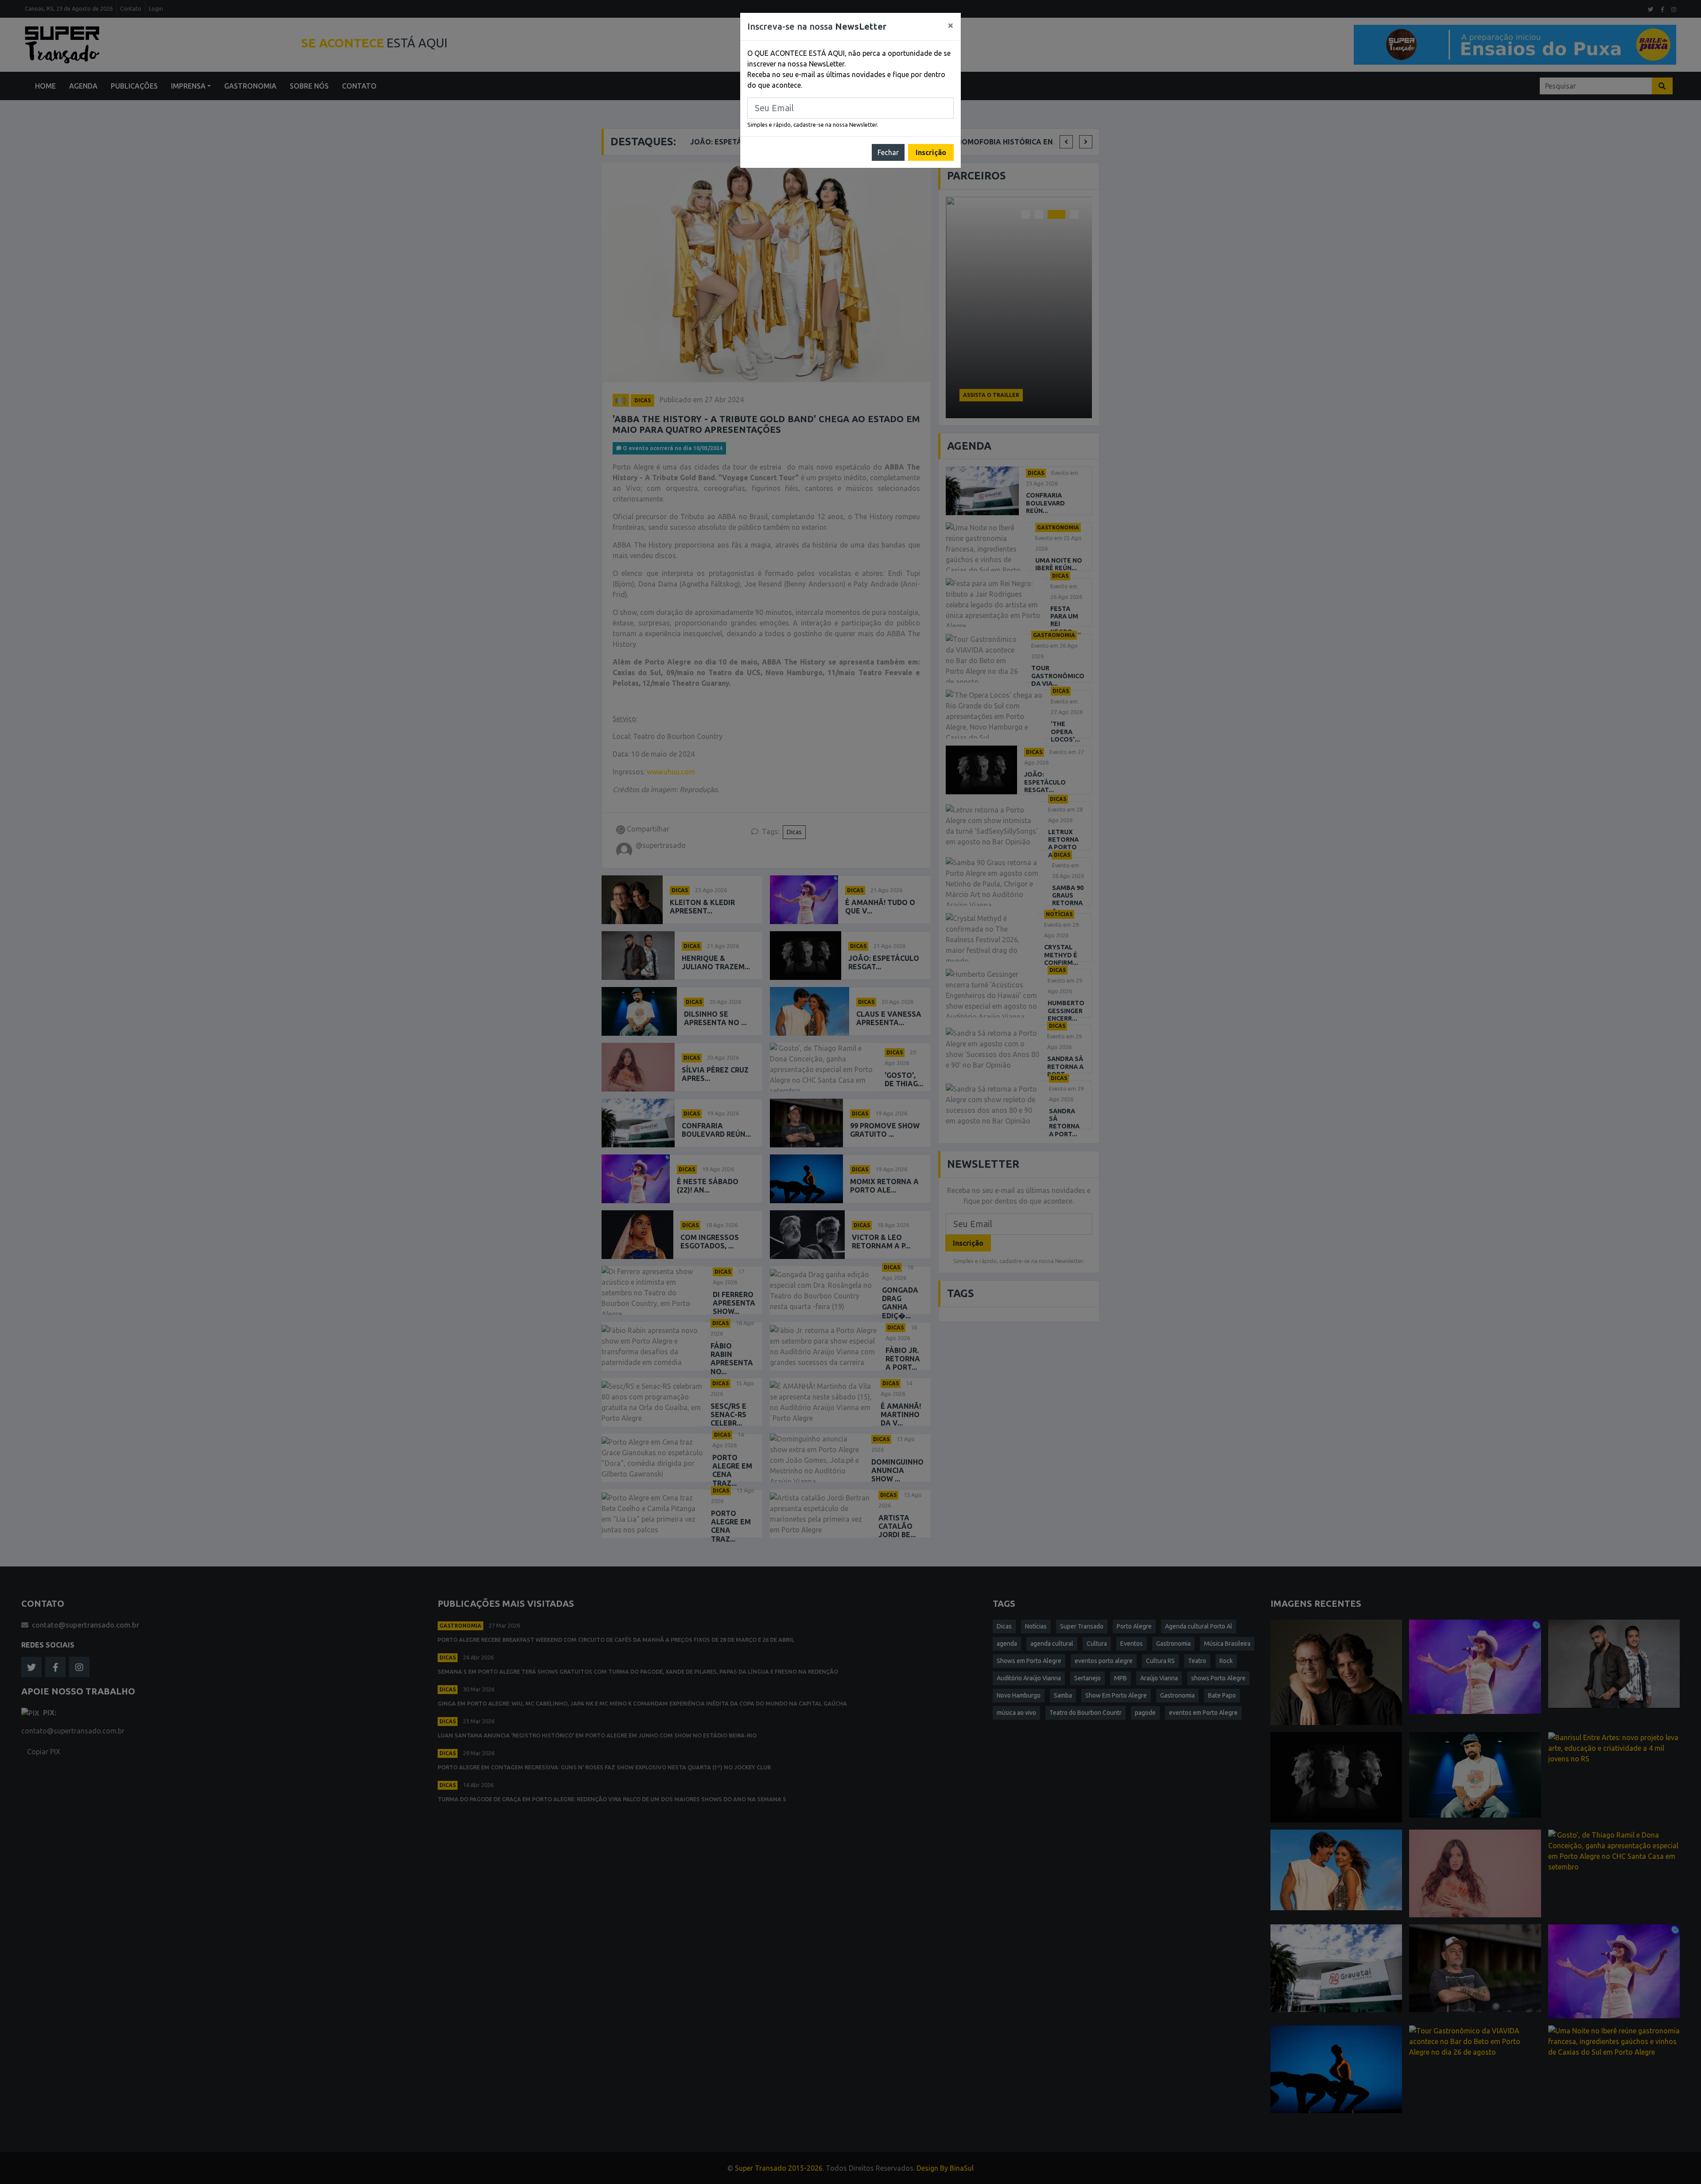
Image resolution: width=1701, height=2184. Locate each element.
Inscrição (931, 152)
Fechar (888, 152)
